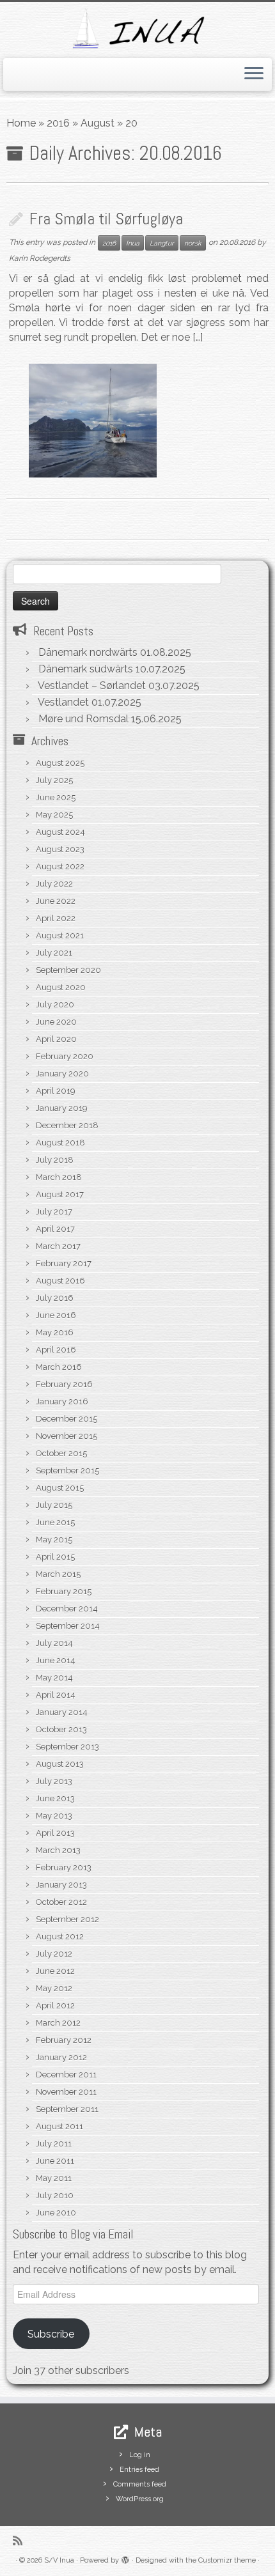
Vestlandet (63, 702)
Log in (140, 2455)
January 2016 (62, 1401)
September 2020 (68, 970)
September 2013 (67, 1747)
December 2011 (66, 2075)
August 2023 (60, 849)
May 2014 (54, 1678)
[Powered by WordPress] (125, 2558)
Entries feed (139, 2470)
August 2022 (60, 866)
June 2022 (56, 901)
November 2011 (66, 2092)
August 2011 (59, 2126)
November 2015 (67, 1436)
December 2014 (67, 1609)
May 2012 (54, 1988)
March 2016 (59, 1367)
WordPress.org (140, 2499)
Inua (133, 243)
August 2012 (60, 1936)
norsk (193, 243)
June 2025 (56, 797)
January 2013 (61, 1885)
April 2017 (55, 1229)
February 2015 (64, 1591)
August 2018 (60, 1143)
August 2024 (60, 832)
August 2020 (61, 987)
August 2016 (60, 1281)
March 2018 (59, 1177)
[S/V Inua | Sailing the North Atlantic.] (137, 28)
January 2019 (62, 1108)
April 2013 (55, 1833)
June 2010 (56, 2213)
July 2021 (54, 953)
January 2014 (62, 1712)
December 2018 (67, 1125)
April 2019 (56, 1091)
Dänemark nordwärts (88, 652)
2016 (58, 123)
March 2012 (58, 2023)
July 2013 (54, 1781)
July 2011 (54, 2144)
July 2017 (54, 1212)
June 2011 (55, 2161)
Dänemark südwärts (86, 669)
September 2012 (67, 1919)
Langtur (162, 243)
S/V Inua (59, 2560)
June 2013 (55, 1798)
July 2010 (55, 2195)
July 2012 (54, 1954)
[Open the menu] (254, 75)
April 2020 (56, 1039)
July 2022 (54, 884)
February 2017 (64, 1263)
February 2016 (64, 1384)
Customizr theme (227, 2560)
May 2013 (54, 1816)
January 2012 (61, 2057)
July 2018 (55, 1160)
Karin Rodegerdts (40, 258)
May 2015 (54, 1540)
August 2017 (60, 1194)
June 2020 (56, 1022)
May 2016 (55, 1332)
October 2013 (61, 1729)
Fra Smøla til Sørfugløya (106, 219)
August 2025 (60, 763)
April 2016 (56, 1350)
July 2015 (54, 1505)
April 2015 (55, 1557)
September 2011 (67, 2109)
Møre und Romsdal (83, 719)
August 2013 (60, 1764)
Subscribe (51, 2334)
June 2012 (55, 1971)
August (98, 123)
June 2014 (56, 1660)
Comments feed (140, 2484)
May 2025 (54, 815)
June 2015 (55, 1522)
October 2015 (61, 1453)
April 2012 (55, 2006)
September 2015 (67, 1470)
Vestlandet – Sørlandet (92, 686)
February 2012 (64, 2040)
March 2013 (58, 1850)
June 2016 (56, 1315)
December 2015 (67, 1419)
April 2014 (56, 1695)
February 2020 (65, 1056)
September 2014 (68, 1626)
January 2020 (62, 1074)
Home (21, 123)
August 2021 (60, 935)
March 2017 (58, 1246)
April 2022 (56, 918)
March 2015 (58, 1574)
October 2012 (61, 1902)
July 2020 (55, 1005)
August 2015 (60, 1488)
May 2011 (54, 2178)
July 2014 (54, 1643)
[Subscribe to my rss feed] (21, 2541)
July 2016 (55, 1298)
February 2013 (64, 1867)
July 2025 (54, 780)
